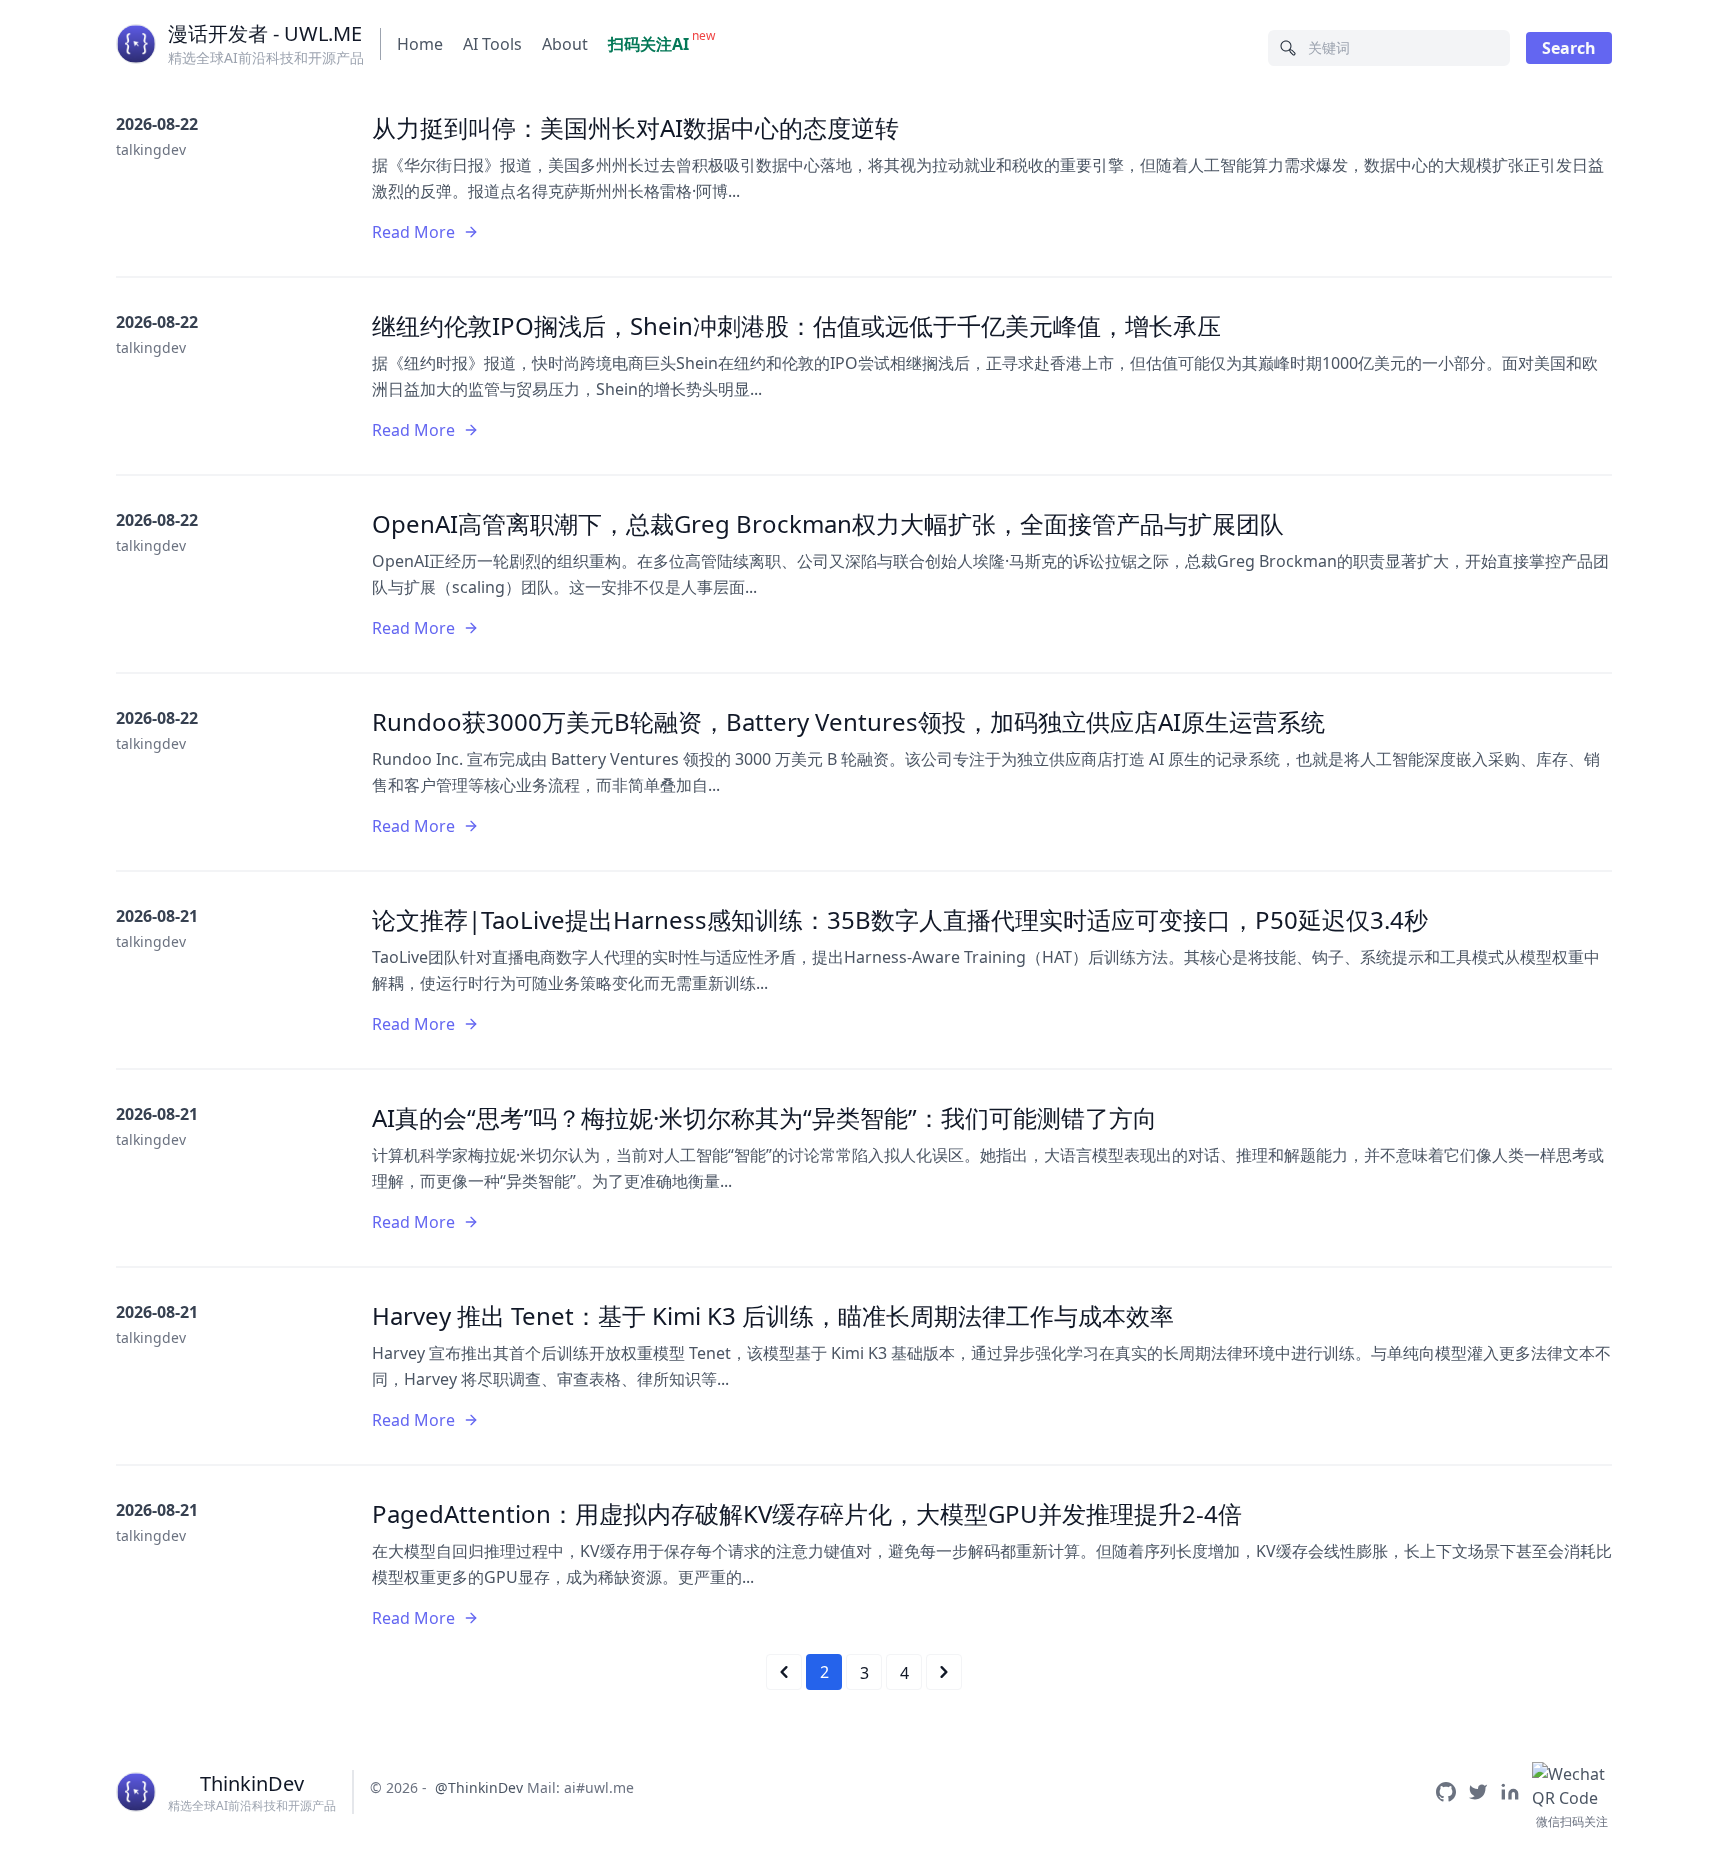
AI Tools (492, 44)
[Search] (1288, 48)
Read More (413, 232)
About (565, 44)
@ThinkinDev (479, 1787)
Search (1569, 48)
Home (420, 44)
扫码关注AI (648, 44)
